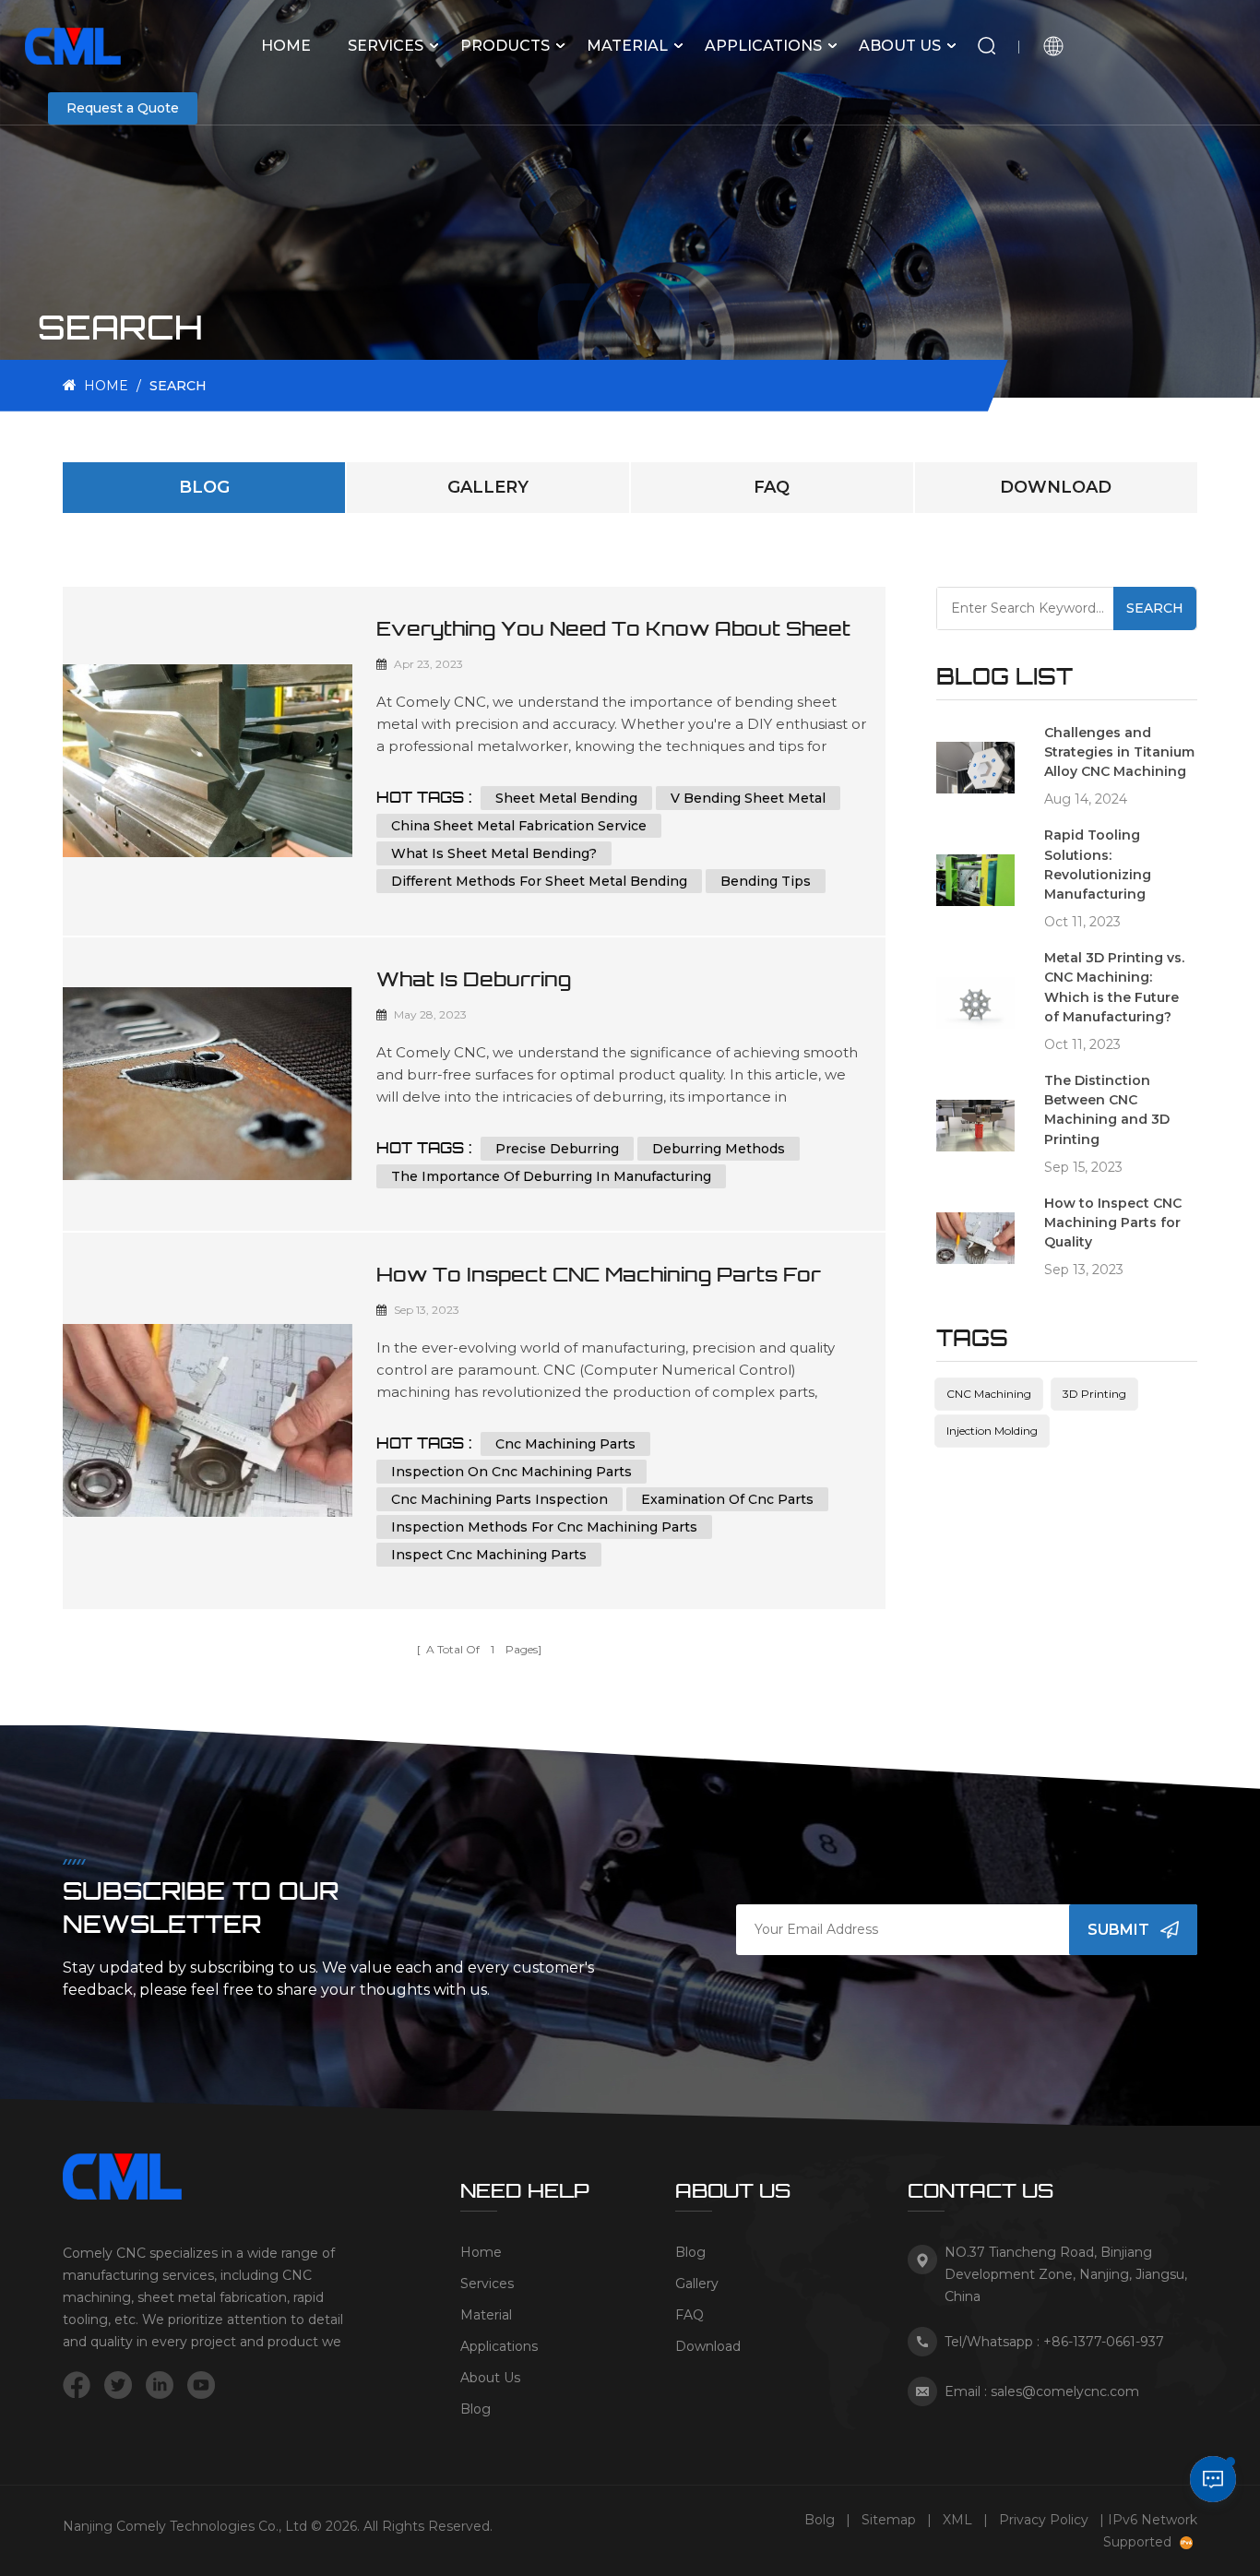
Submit (1118, 1930)
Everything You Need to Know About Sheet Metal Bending (613, 629)
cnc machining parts (565, 1444)
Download (1056, 487)
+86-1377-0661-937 (1104, 2342)
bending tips (766, 881)
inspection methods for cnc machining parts (544, 1527)
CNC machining (989, 1394)
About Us (900, 46)
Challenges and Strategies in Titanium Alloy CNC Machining (1119, 752)
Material (627, 46)
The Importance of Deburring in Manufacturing (551, 1176)
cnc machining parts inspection (499, 1499)
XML (957, 2520)
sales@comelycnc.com (1065, 2391)
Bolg (820, 2520)
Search (1155, 608)
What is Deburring (474, 979)
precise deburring (557, 1149)
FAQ (772, 487)
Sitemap (889, 2520)
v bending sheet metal (748, 798)
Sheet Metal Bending (566, 798)
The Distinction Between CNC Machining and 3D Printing (1107, 1110)
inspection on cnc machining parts (511, 1472)
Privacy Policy (1044, 2520)
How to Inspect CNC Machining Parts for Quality (599, 1275)
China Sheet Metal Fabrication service (519, 826)
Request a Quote (123, 108)
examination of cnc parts (727, 1499)
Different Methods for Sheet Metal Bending (539, 881)
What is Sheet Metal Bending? (494, 853)
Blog (204, 487)
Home (286, 46)
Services (386, 46)
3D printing (1094, 1394)
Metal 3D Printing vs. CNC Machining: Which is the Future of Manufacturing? (1114, 987)
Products (505, 46)
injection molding (992, 1431)
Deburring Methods (719, 1149)
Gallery (488, 487)
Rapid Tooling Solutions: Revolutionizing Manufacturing (1098, 865)
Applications (763, 46)
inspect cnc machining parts (489, 1555)
